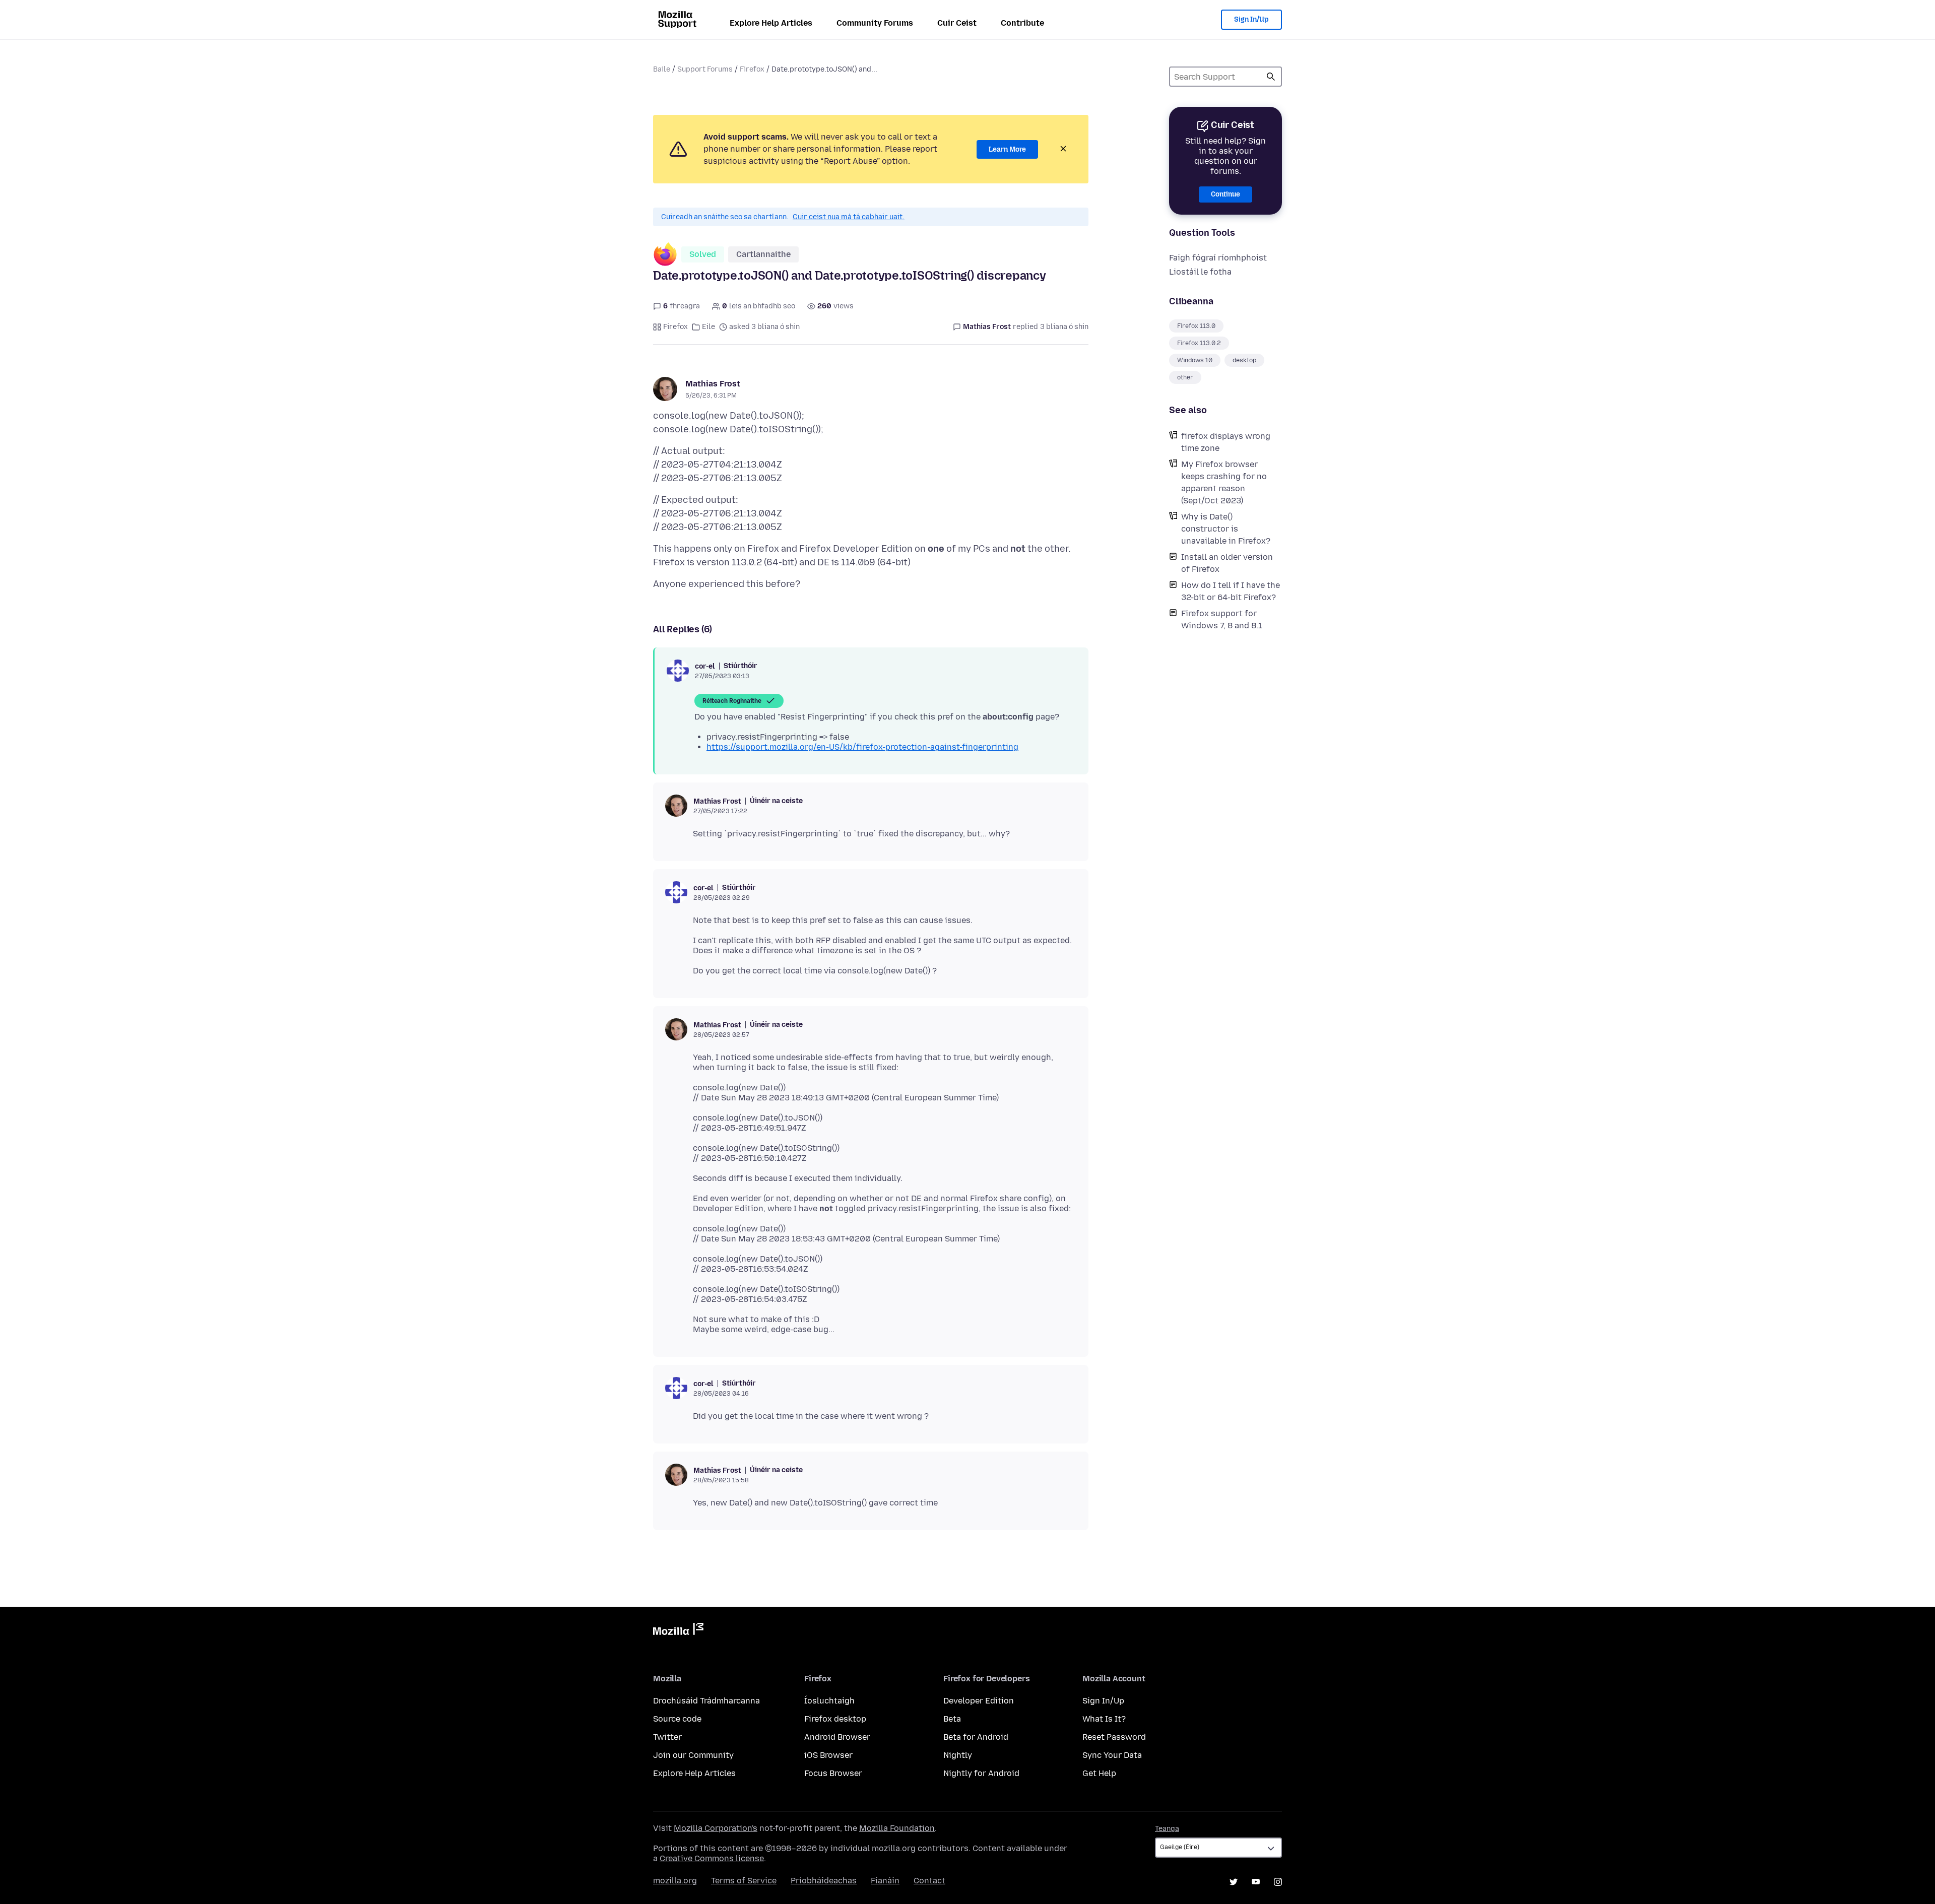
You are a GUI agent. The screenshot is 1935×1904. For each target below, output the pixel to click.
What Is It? (1104, 1719)
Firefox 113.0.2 (1199, 343)
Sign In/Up (1251, 19)
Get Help (1099, 1773)
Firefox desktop (835, 1719)
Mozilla (678, 1631)
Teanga (1167, 1829)
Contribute (1022, 23)
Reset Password (1114, 1737)
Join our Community (693, 1755)
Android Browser (837, 1737)
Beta (952, 1719)
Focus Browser (833, 1773)
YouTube (1256, 1882)
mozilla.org (675, 1881)
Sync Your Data (1112, 1755)
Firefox (752, 69)
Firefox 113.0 (1196, 326)
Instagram (1278, 1882)
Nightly (958, 1755)
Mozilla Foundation (897, 1828)
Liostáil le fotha (1200, 272)
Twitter (667, 1737)
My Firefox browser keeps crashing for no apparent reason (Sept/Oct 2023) (1224, 482)
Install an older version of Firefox (1227, 563)
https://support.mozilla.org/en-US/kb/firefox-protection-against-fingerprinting (862, 747)
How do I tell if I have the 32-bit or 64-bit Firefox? (1231, 591)
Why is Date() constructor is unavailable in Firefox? (1226, 529)
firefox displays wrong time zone (1226, 442)
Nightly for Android (981, 1773)
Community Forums (875, 23)
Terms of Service (744, 1881)
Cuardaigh (1271, 77)
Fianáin (885, 1881)
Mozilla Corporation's (716, 1828)
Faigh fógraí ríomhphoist (1218, 258)
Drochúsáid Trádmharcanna (706, 1701)
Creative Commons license (712, 1858)
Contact (929, 1881)
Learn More (1007, 149)
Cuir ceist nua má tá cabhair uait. (849, 217)
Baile (662, 69)
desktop (1244, 360)
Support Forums (705, 69)
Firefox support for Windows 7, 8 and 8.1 (1222, 619)
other (1185, 377)
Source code (677, 1719)
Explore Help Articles (771, 23)
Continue (1225, 194)
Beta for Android (976, 1737)
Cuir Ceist (957, 23)
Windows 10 (1195, 360)
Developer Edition (979, 1701)
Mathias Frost (713, 384)
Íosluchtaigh (829, 1701)
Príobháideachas (824, 1881)
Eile (708, 327)
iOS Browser (828, 1755)
